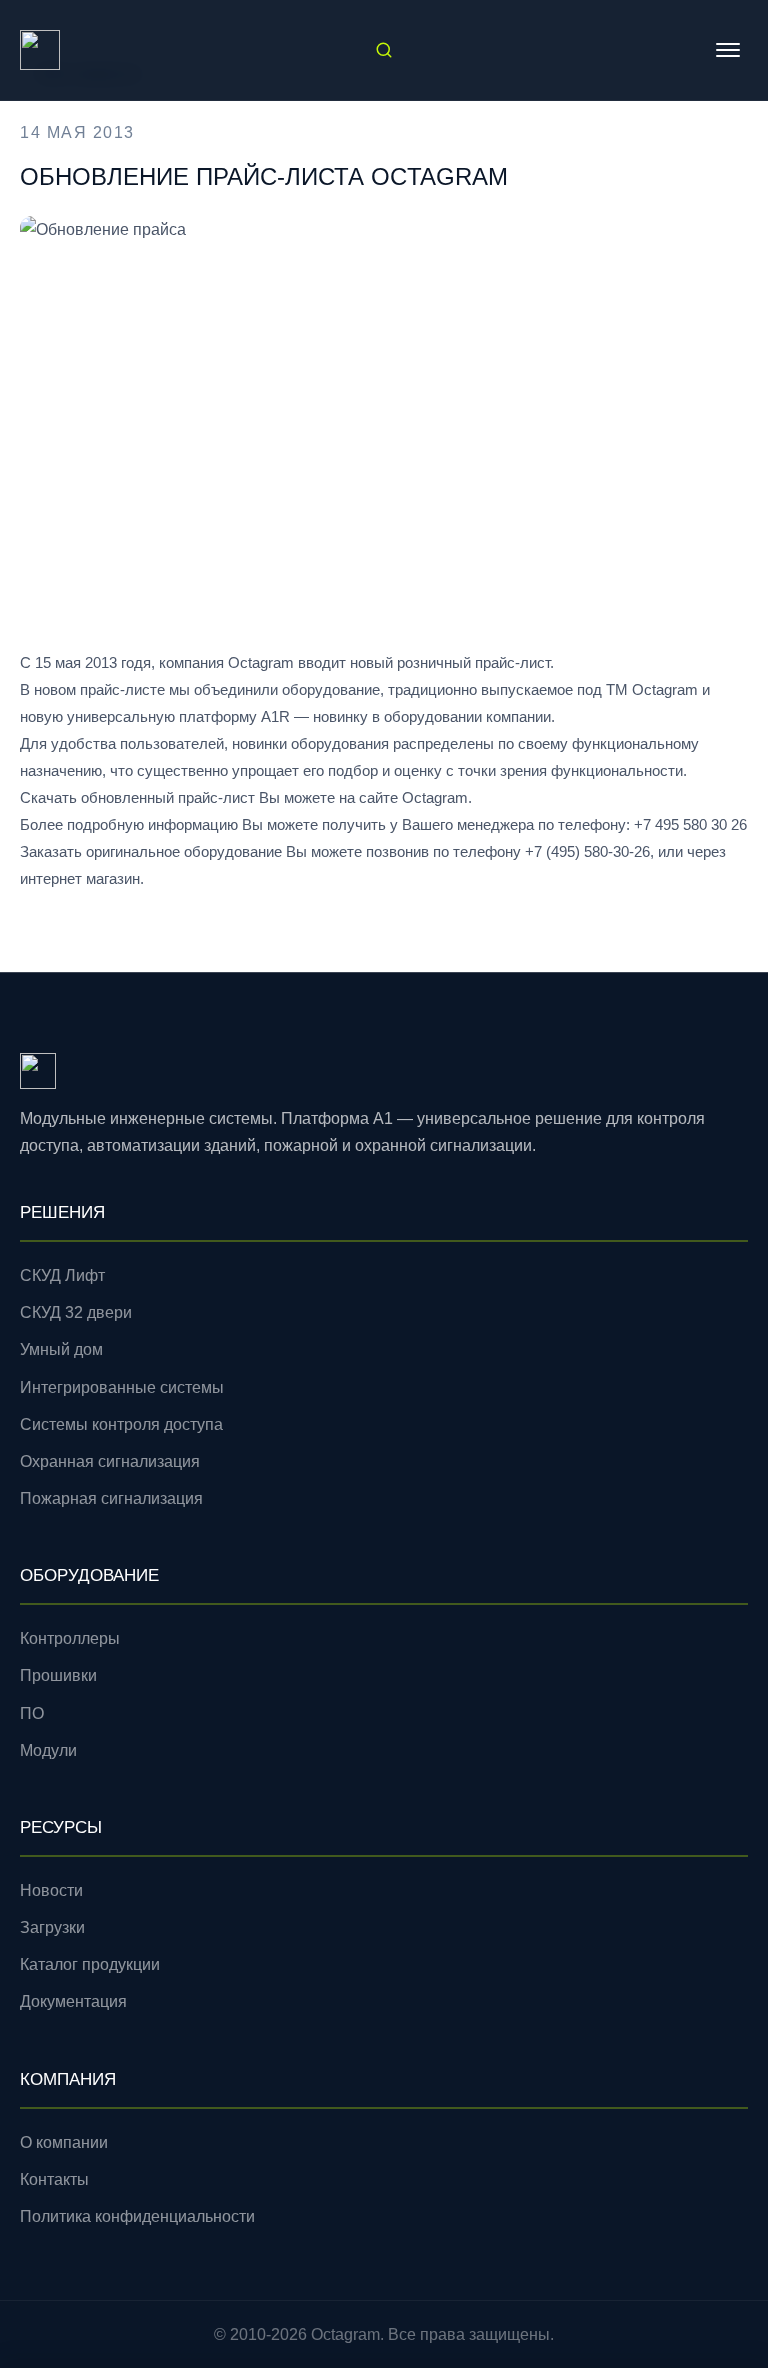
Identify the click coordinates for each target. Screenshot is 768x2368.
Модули (48, 1750)
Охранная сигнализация (110, 1461)
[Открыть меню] (728, 50)
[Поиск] (384, 50)
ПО (32, 1713)
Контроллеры (70, 1638)
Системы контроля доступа (121, 1424)
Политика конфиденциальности (137, 2216)
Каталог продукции (90, 1964)
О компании (64, 2142)
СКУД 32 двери (76, 1312)
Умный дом (61, 1349)
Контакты (54, 2179)
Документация (73, 2001)
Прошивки (58, 1675)
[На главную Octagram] (40, 50)
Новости (51, 1890)
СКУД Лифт (62, 1275)
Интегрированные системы (122, 1387)
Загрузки (52, 1927)
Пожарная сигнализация (111, 1498)
